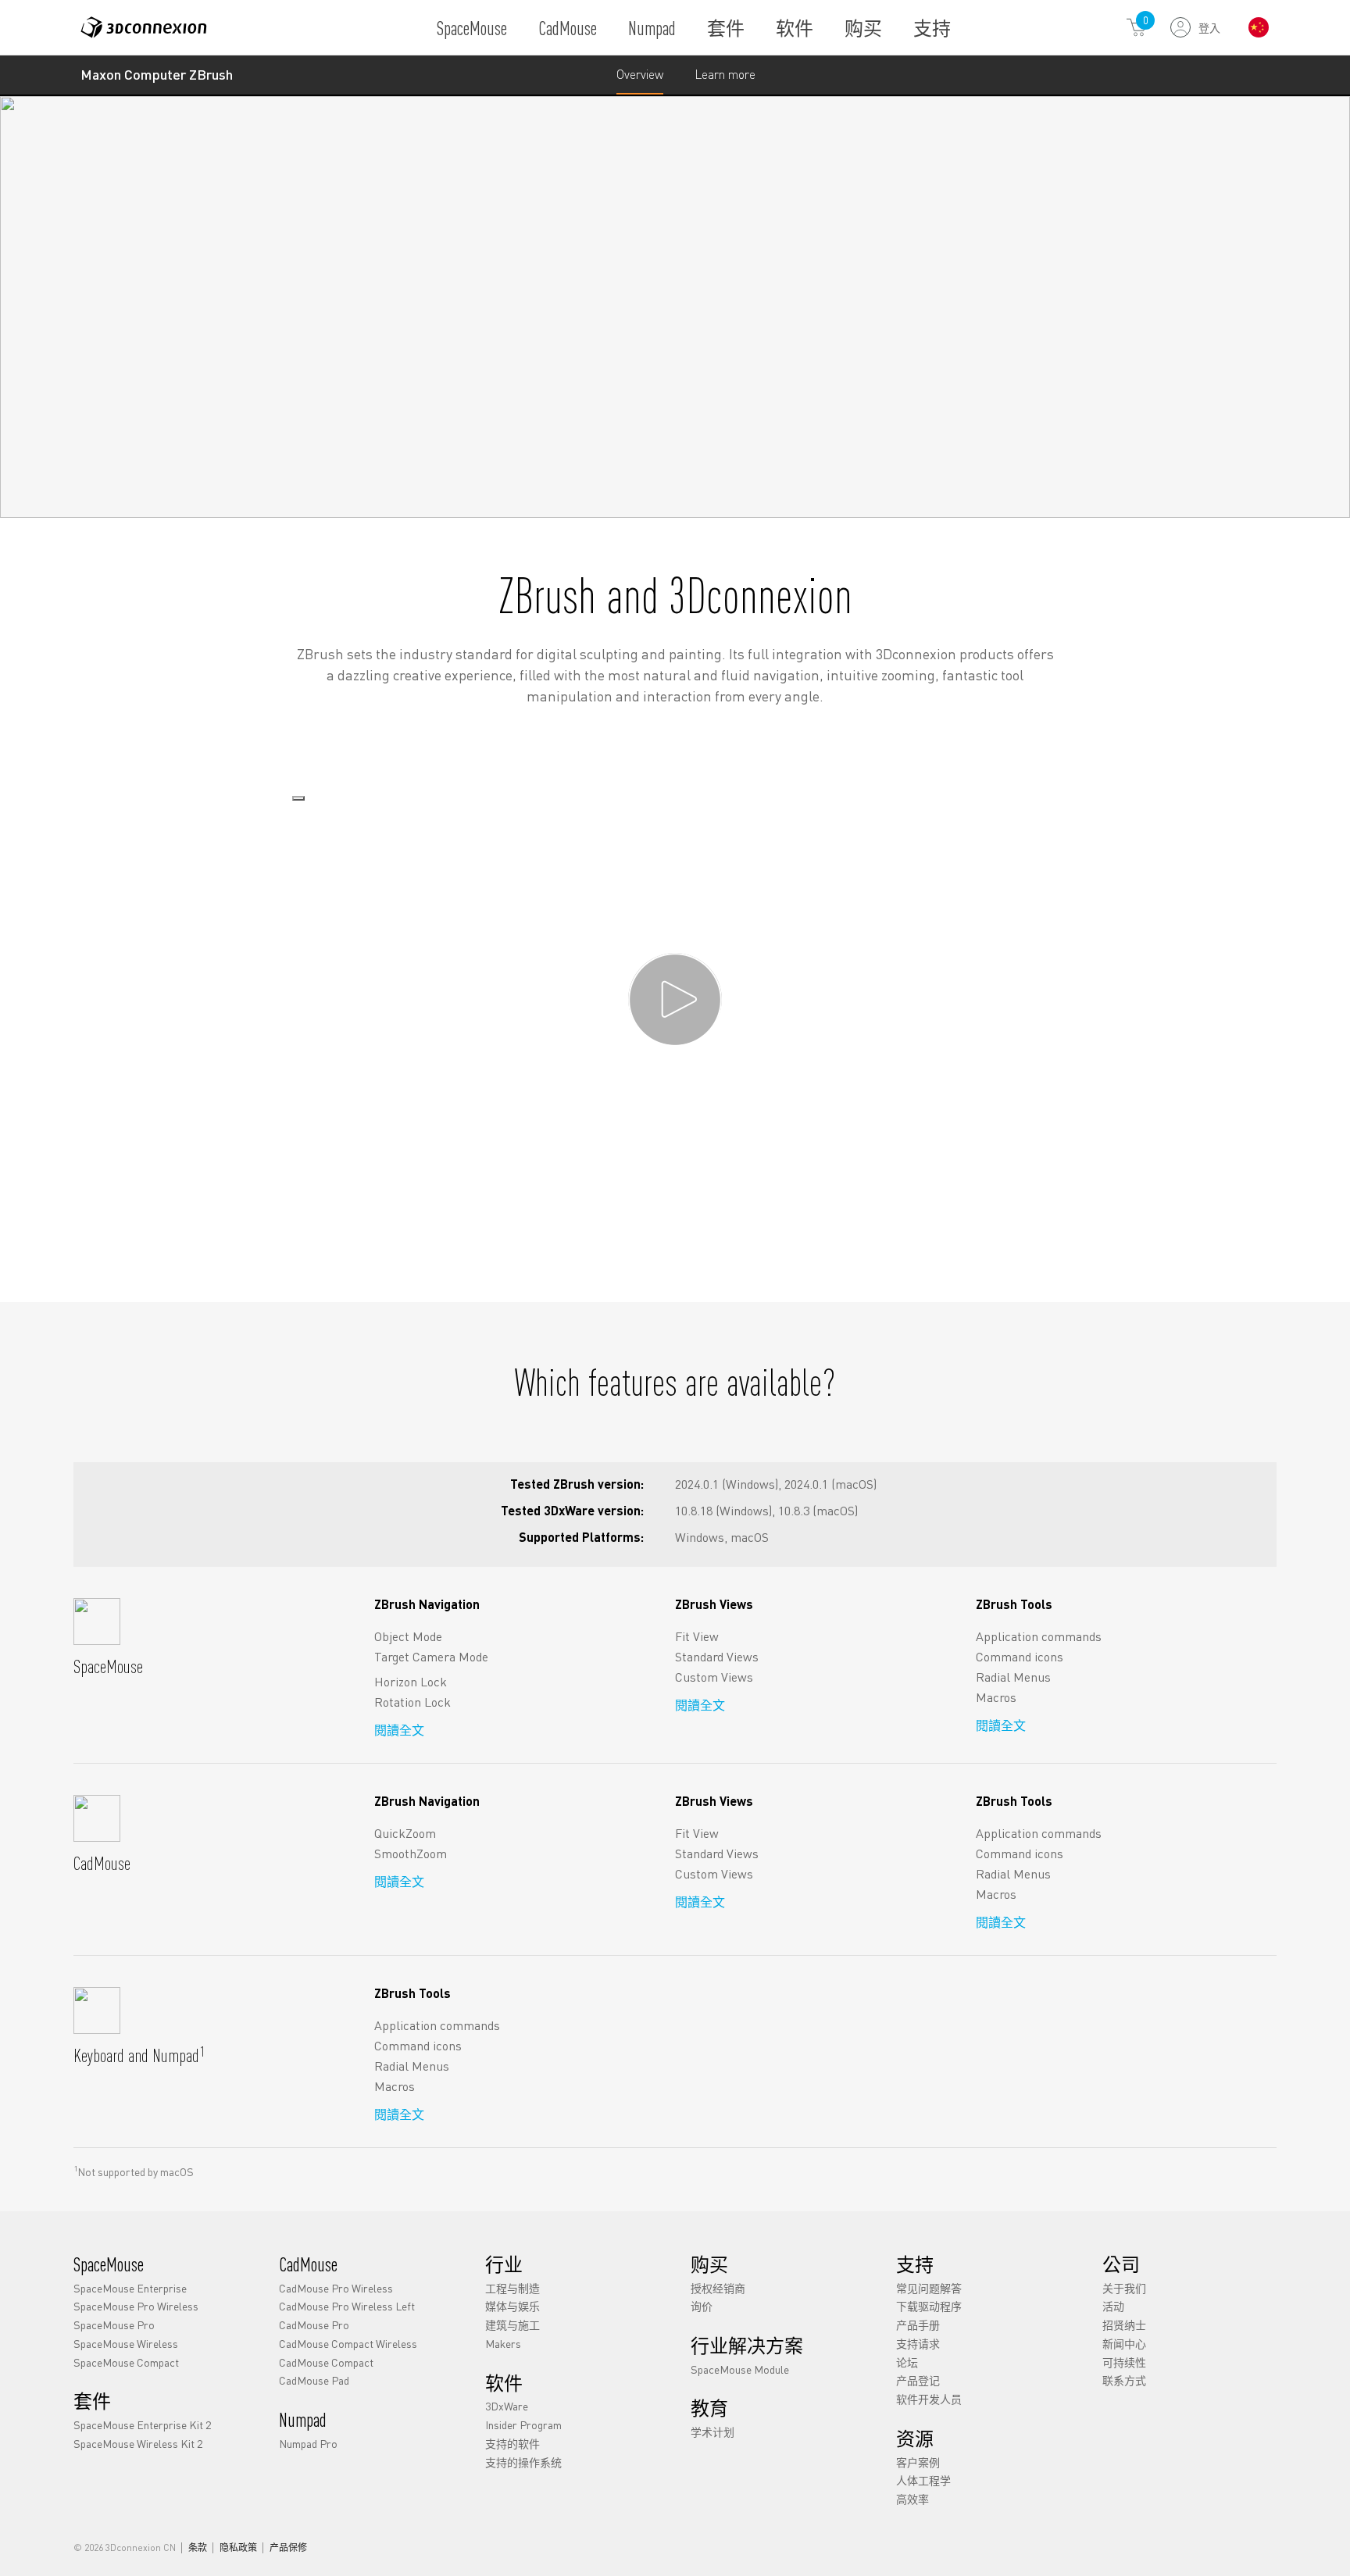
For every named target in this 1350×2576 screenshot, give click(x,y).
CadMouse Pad (314, 2380)
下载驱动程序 (929, 2306)
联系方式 (1124, 2380)
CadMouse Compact (326, 2361)
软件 (795, 28)
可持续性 (1124, 2361)
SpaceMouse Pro (114, 2324)
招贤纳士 (1124, 2324)
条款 (198, 2548)
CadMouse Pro (314, 2324)
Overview (640, 74)
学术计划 (712, 2431)
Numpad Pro (308, 2442)
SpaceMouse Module (740, 2368)
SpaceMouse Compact (126, 2361)
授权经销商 (718, 2287)
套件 (726, 28)
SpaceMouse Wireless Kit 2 (138, 2442)
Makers (503, 2342)
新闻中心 (1124, 2342)
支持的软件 (512, 2442)
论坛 (907, 2361)
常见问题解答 (929, 2287)
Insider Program (523, 2424)
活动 (1113, 2306)
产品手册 (918, 2324)
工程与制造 (512, 2287)
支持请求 (918, 2342)
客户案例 (918, 2461)
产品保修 (288, 2548)
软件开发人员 (929, 2399)
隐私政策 (238, 2548)
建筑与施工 (512, 2324)
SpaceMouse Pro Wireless (136, 2306)
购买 (863, 28)
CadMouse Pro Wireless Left (347, 2306)
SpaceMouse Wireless (126, 2342)
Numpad (652, 28)
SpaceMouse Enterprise (130, 2287)
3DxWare (507, 2406)
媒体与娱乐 (512, 2306)
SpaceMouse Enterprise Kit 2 (142, 2424)
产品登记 (918, 2380)
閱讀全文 (399, 1730)
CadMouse (568, 28)
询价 (702, 2306)
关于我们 (1124, 2287)
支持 (932, 28)
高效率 (912, 2499)
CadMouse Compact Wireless (348, 2342)
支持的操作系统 (523, 2461)
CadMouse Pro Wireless (336, 2287)
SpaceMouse (472, 28)
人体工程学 (923, 2480)
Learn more (725, 80)
